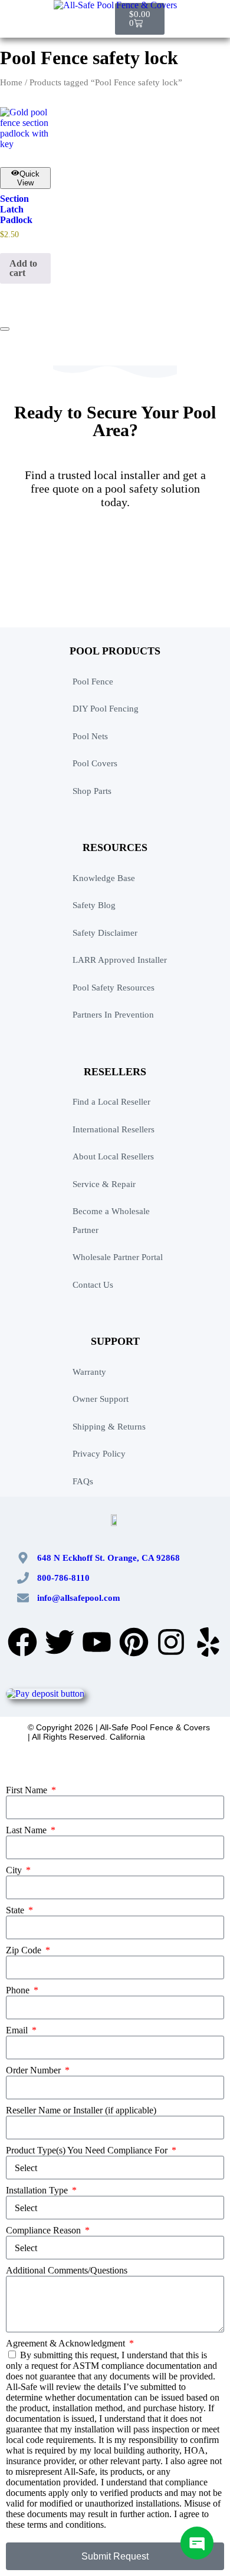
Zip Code (25, 1950)
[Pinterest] (134, 1642)
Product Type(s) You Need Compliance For (88, 2150)
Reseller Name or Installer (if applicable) (81, 2110)
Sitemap (110, 1760)
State (16, 1910)
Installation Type (38, 2190)
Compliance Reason (45, 2230)
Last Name (27, 1830)
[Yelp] (208, 1642)
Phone (19, 1990)
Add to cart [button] (23, 268)
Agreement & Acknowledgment (67, 2343)
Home (11, 82)
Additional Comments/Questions (67, 2270)
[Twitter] (60, 1642)
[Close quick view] (5, 329)
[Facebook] (22, 1642)
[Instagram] (171, 1642)
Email (18, 2030)
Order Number (34, 2070)
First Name (28, 1790)
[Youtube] (97, 1642)
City (15, 1870)
